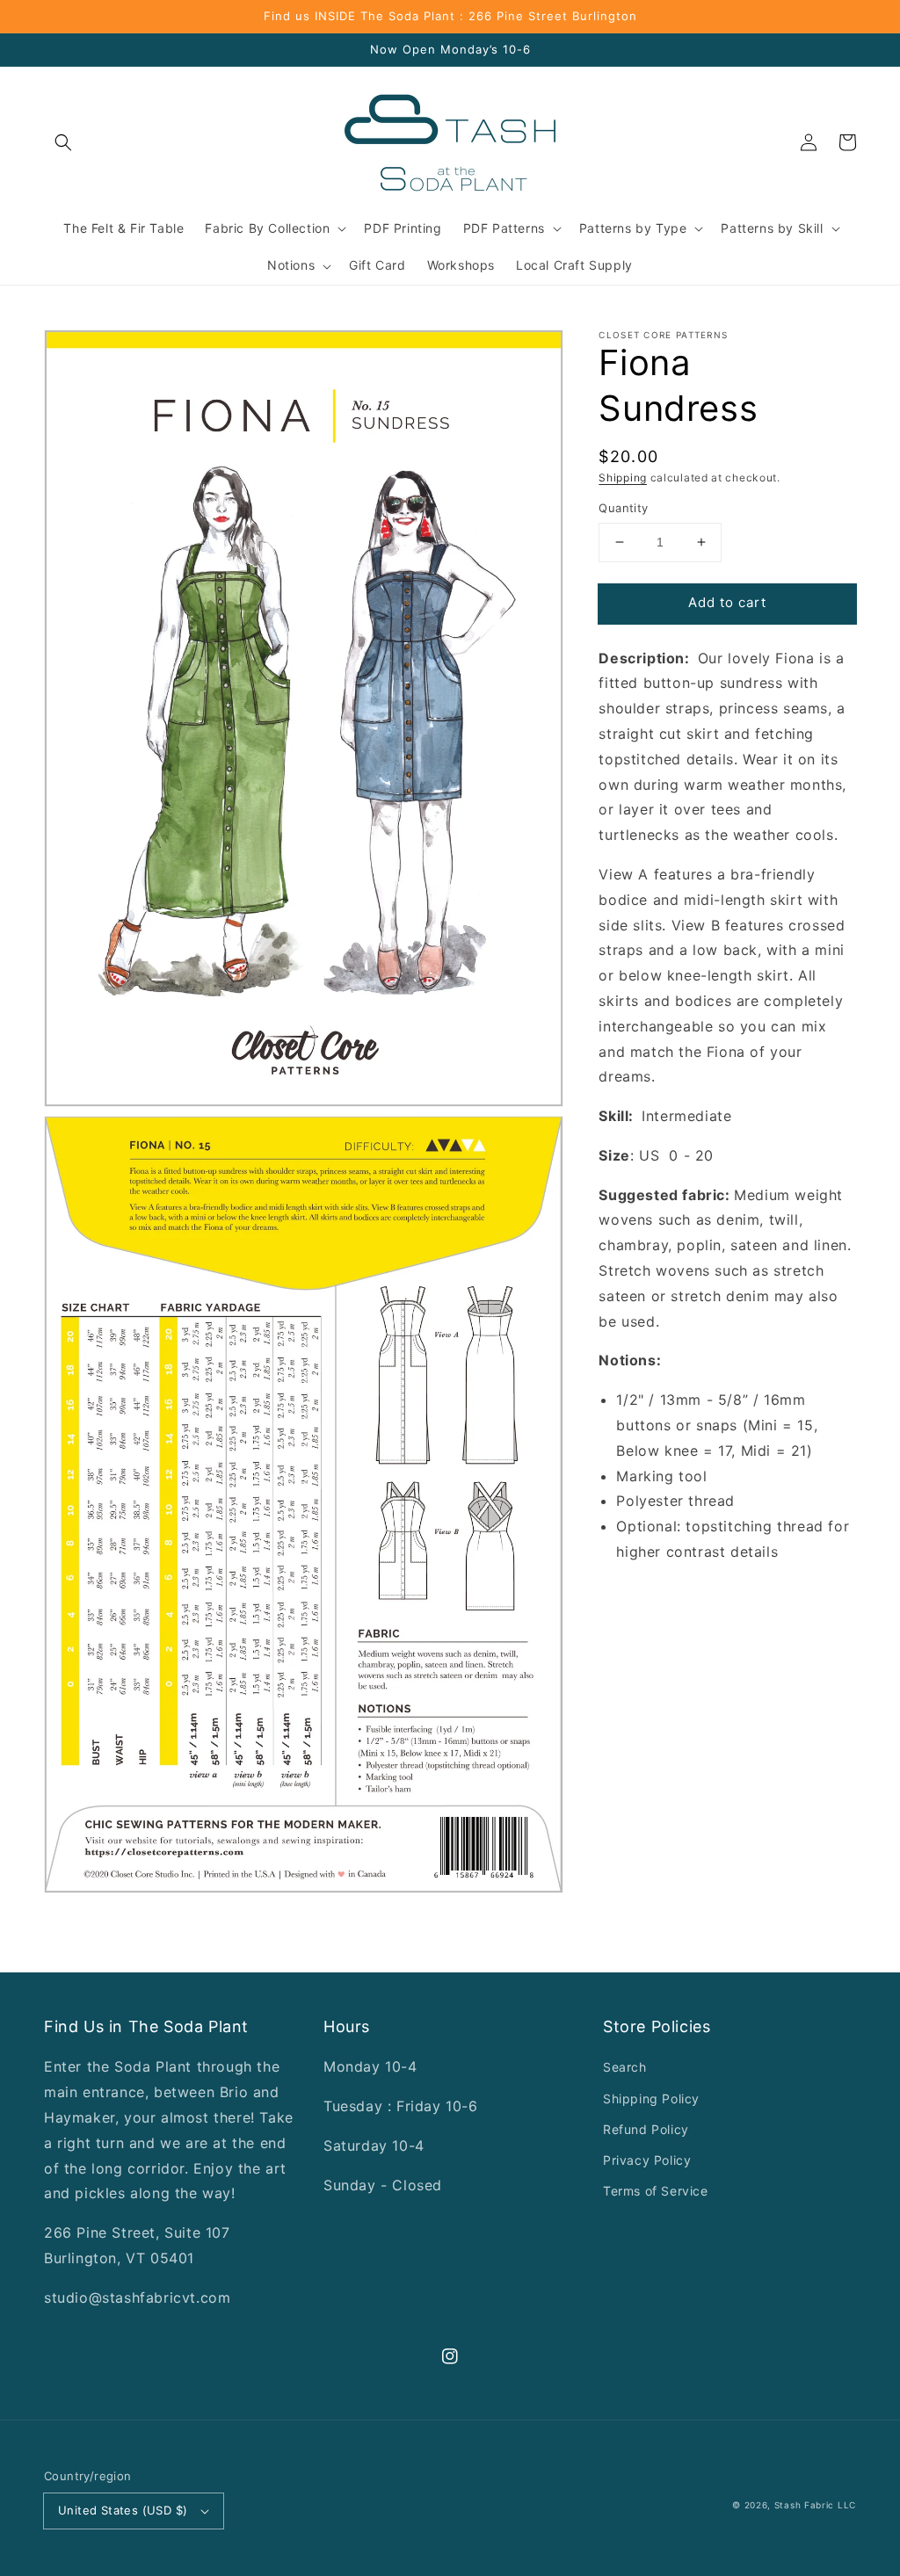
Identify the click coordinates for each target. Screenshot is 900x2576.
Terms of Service (656, 2191)
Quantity (623, 508)
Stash (788, 2505)
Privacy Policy (647, 2160)
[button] (63, 142)
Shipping (623, 478)
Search (625, 2067)
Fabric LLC (830, 2505)
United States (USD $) (123, 2510)
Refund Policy (646, 2129)
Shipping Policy (651, 2098)
